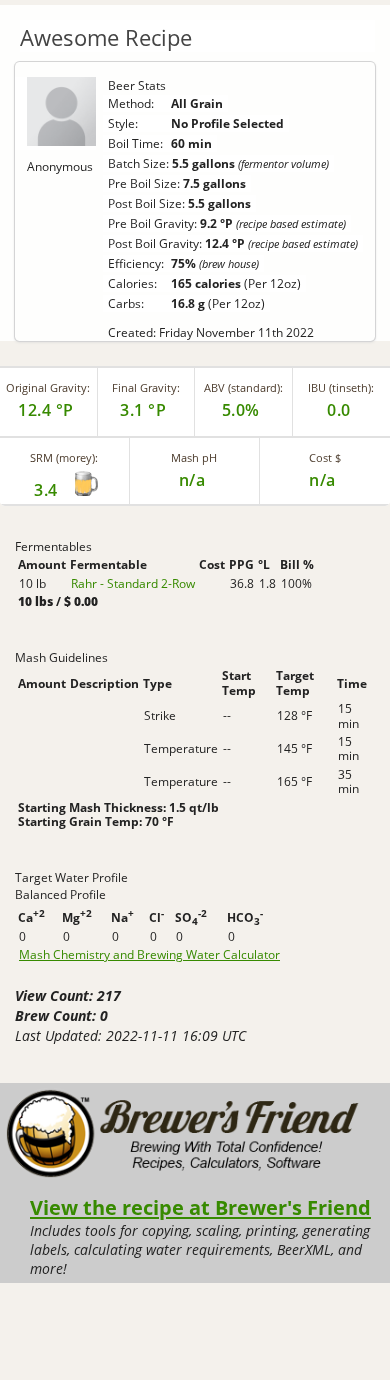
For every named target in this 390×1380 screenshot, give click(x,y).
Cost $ (325, 457)
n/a (322, 480)
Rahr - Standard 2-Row (133, 583)
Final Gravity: (146, 387)
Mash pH (194, 457)
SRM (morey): (64, 457)
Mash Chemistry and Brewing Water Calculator (149, 955)
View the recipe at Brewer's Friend (200, 1207)
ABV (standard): (243, 387)
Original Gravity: (48, 387)
